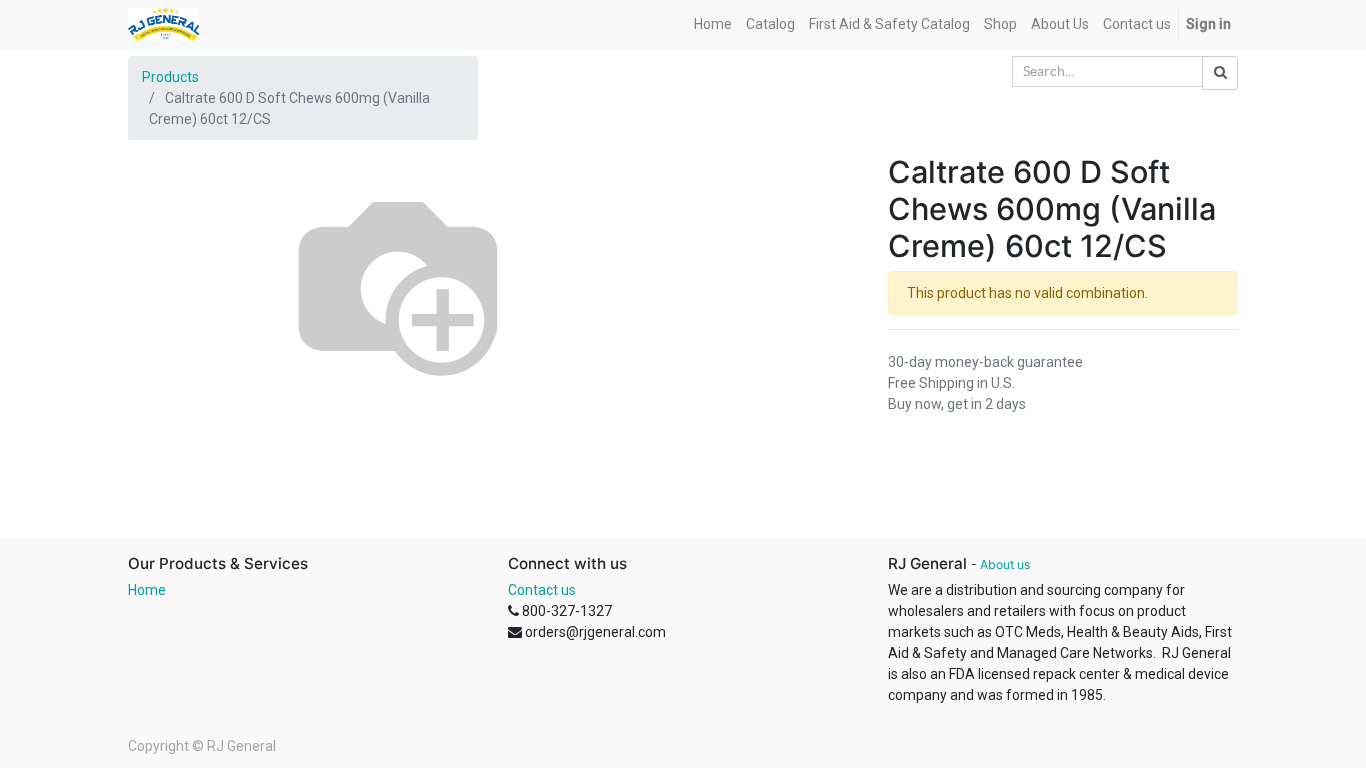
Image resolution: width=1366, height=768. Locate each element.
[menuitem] (713, 24)
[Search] (1220, 73)
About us (1005, 564)
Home (147, 590)
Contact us (542, 590)
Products (170, 77)
